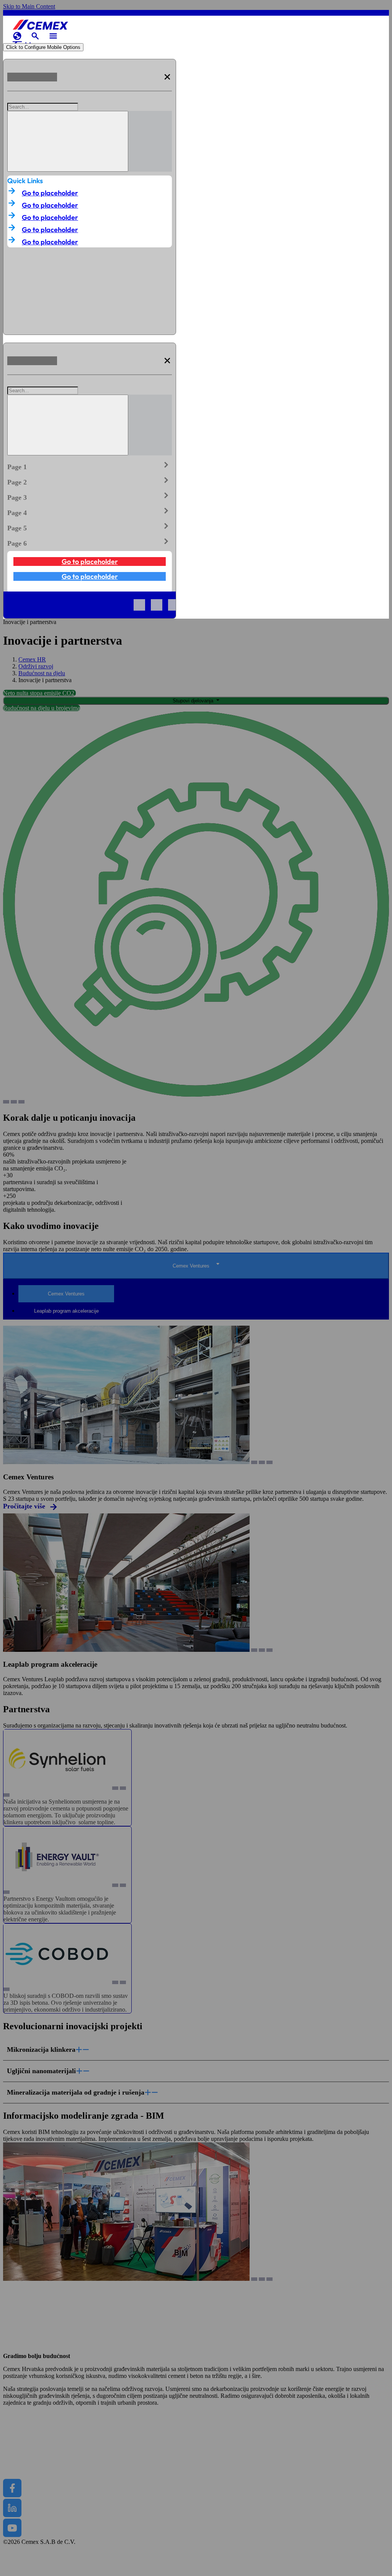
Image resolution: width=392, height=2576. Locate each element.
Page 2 (90, 481)
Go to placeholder (50, 193)
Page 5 (90, 527)
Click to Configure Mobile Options (43, 47)
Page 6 (90, 542)
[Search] (68, 141)
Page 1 (90, 465)
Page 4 (90, 511)
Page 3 (90, 496)
